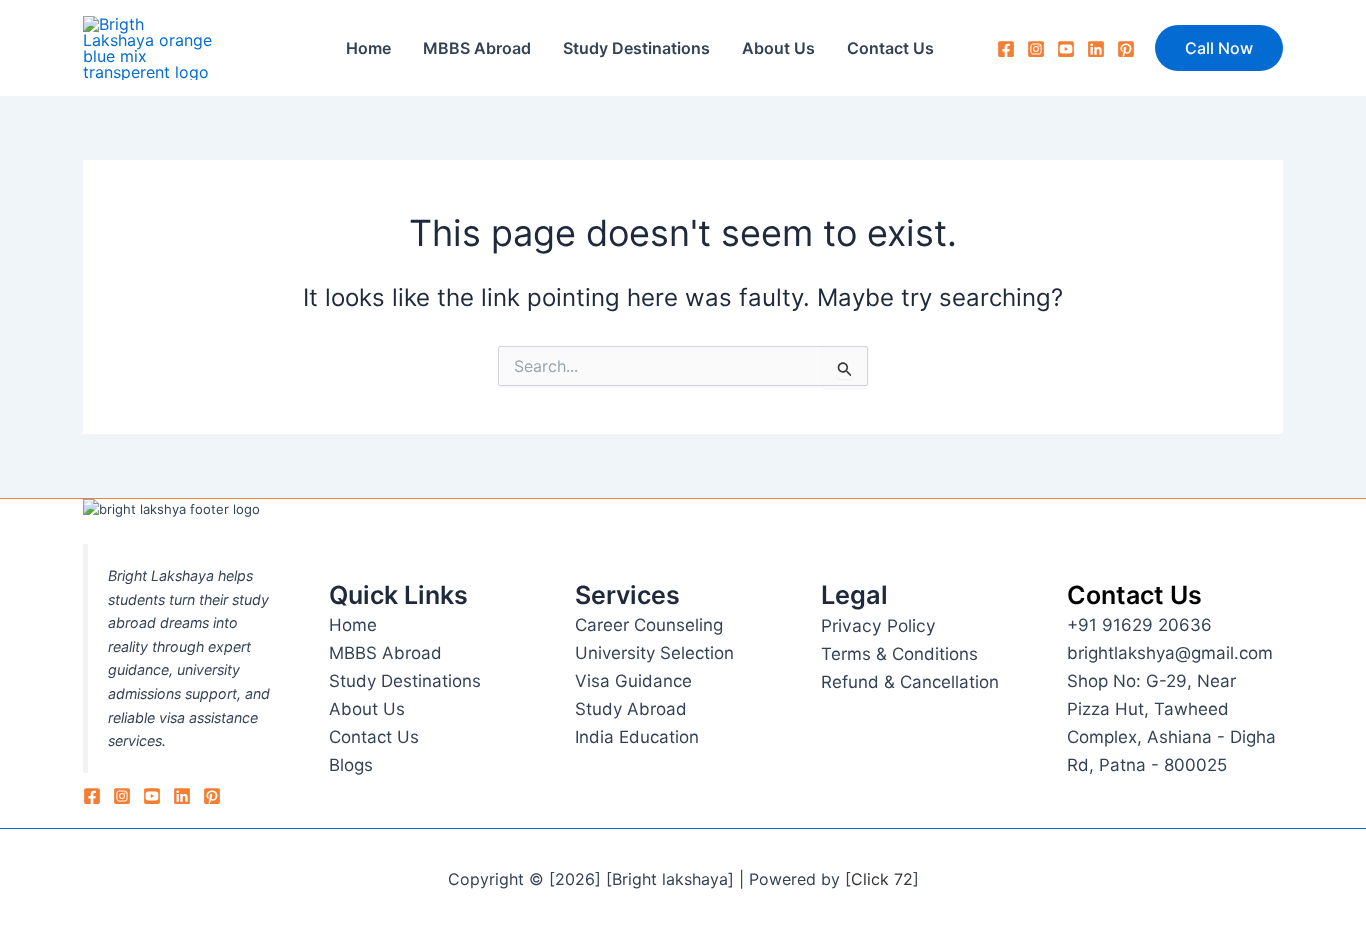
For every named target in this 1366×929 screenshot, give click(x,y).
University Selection (654, 653)
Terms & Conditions (899, 654)
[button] (1219, 48)
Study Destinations (636, 48)
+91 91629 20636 (1139, 625)
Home (368, 48)
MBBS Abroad (477, 48)
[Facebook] (1006, 49)
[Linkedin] (182, 796)
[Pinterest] (1126, 49)
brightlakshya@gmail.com (1170, 653)
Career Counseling (649, 625)
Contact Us (890, 48)
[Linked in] (1096, 49)
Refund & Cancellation (910, 682)
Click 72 (882, 879)
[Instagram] (1036, 49)
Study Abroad (631, 709)
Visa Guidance (633, 681)
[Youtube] (1066, 49)
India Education (637, 737)
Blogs (351, 765)
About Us (778, 48)
